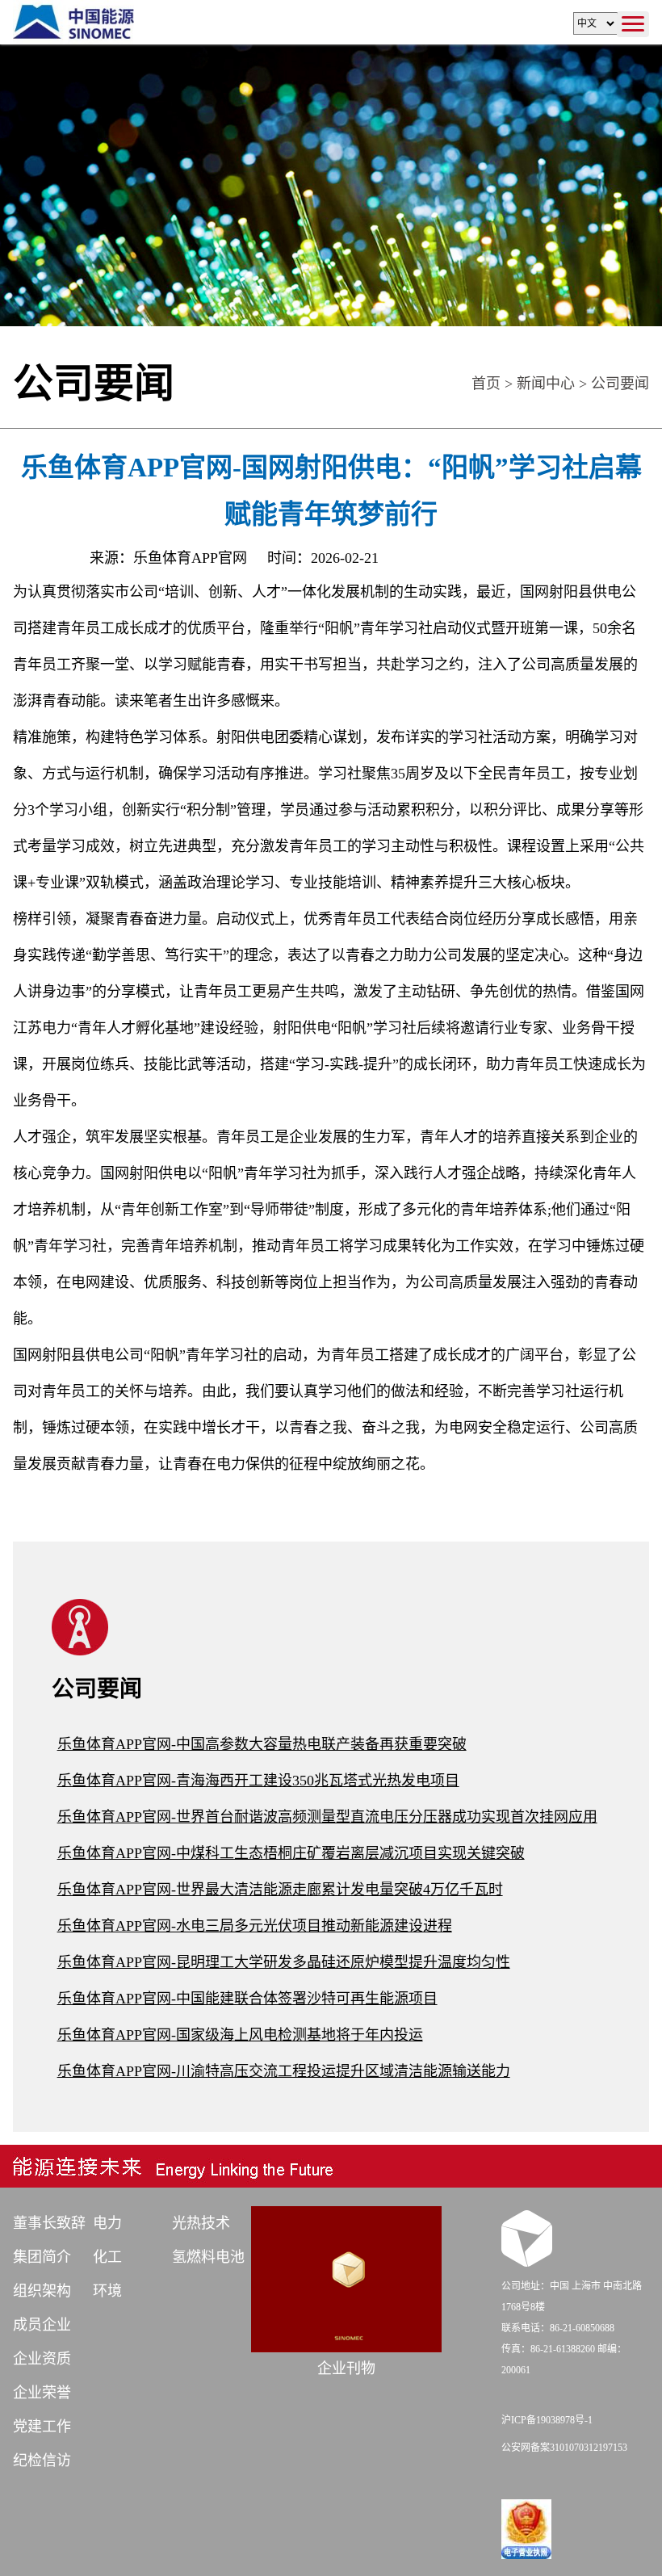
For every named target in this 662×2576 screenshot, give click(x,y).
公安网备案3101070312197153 (564, 2448)
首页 (486, 384)
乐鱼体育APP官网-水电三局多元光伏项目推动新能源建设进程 (255, 1926)
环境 (107, 2291)
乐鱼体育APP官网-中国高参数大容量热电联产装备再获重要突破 (262, 1744)
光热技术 (201, 2223)
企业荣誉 (42, 2393)
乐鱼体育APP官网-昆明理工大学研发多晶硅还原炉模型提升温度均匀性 (284, 1962)
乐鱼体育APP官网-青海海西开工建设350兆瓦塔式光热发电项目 (258, 1781)
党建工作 (42, 2427)
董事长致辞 (49, 2223)
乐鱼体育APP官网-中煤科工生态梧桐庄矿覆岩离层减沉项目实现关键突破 (291, 1853)
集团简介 (42, 2257)
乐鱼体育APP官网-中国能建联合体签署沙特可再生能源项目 (247, 1999)
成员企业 (42, 2325)
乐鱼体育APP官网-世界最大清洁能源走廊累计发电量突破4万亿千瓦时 (280, 1890)
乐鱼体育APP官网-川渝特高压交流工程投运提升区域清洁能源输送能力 (284, 2071)
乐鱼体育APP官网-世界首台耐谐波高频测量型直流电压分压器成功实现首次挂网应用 (327, 1817)
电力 (107, 2223)
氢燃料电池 (208, 2257)
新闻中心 (546, 384)
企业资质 (42, 2359)
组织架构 (42, 2291)
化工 (107, 2257)
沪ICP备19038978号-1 (547, 2420)
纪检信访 (42, 2461)
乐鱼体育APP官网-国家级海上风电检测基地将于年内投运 (240, 2035)
